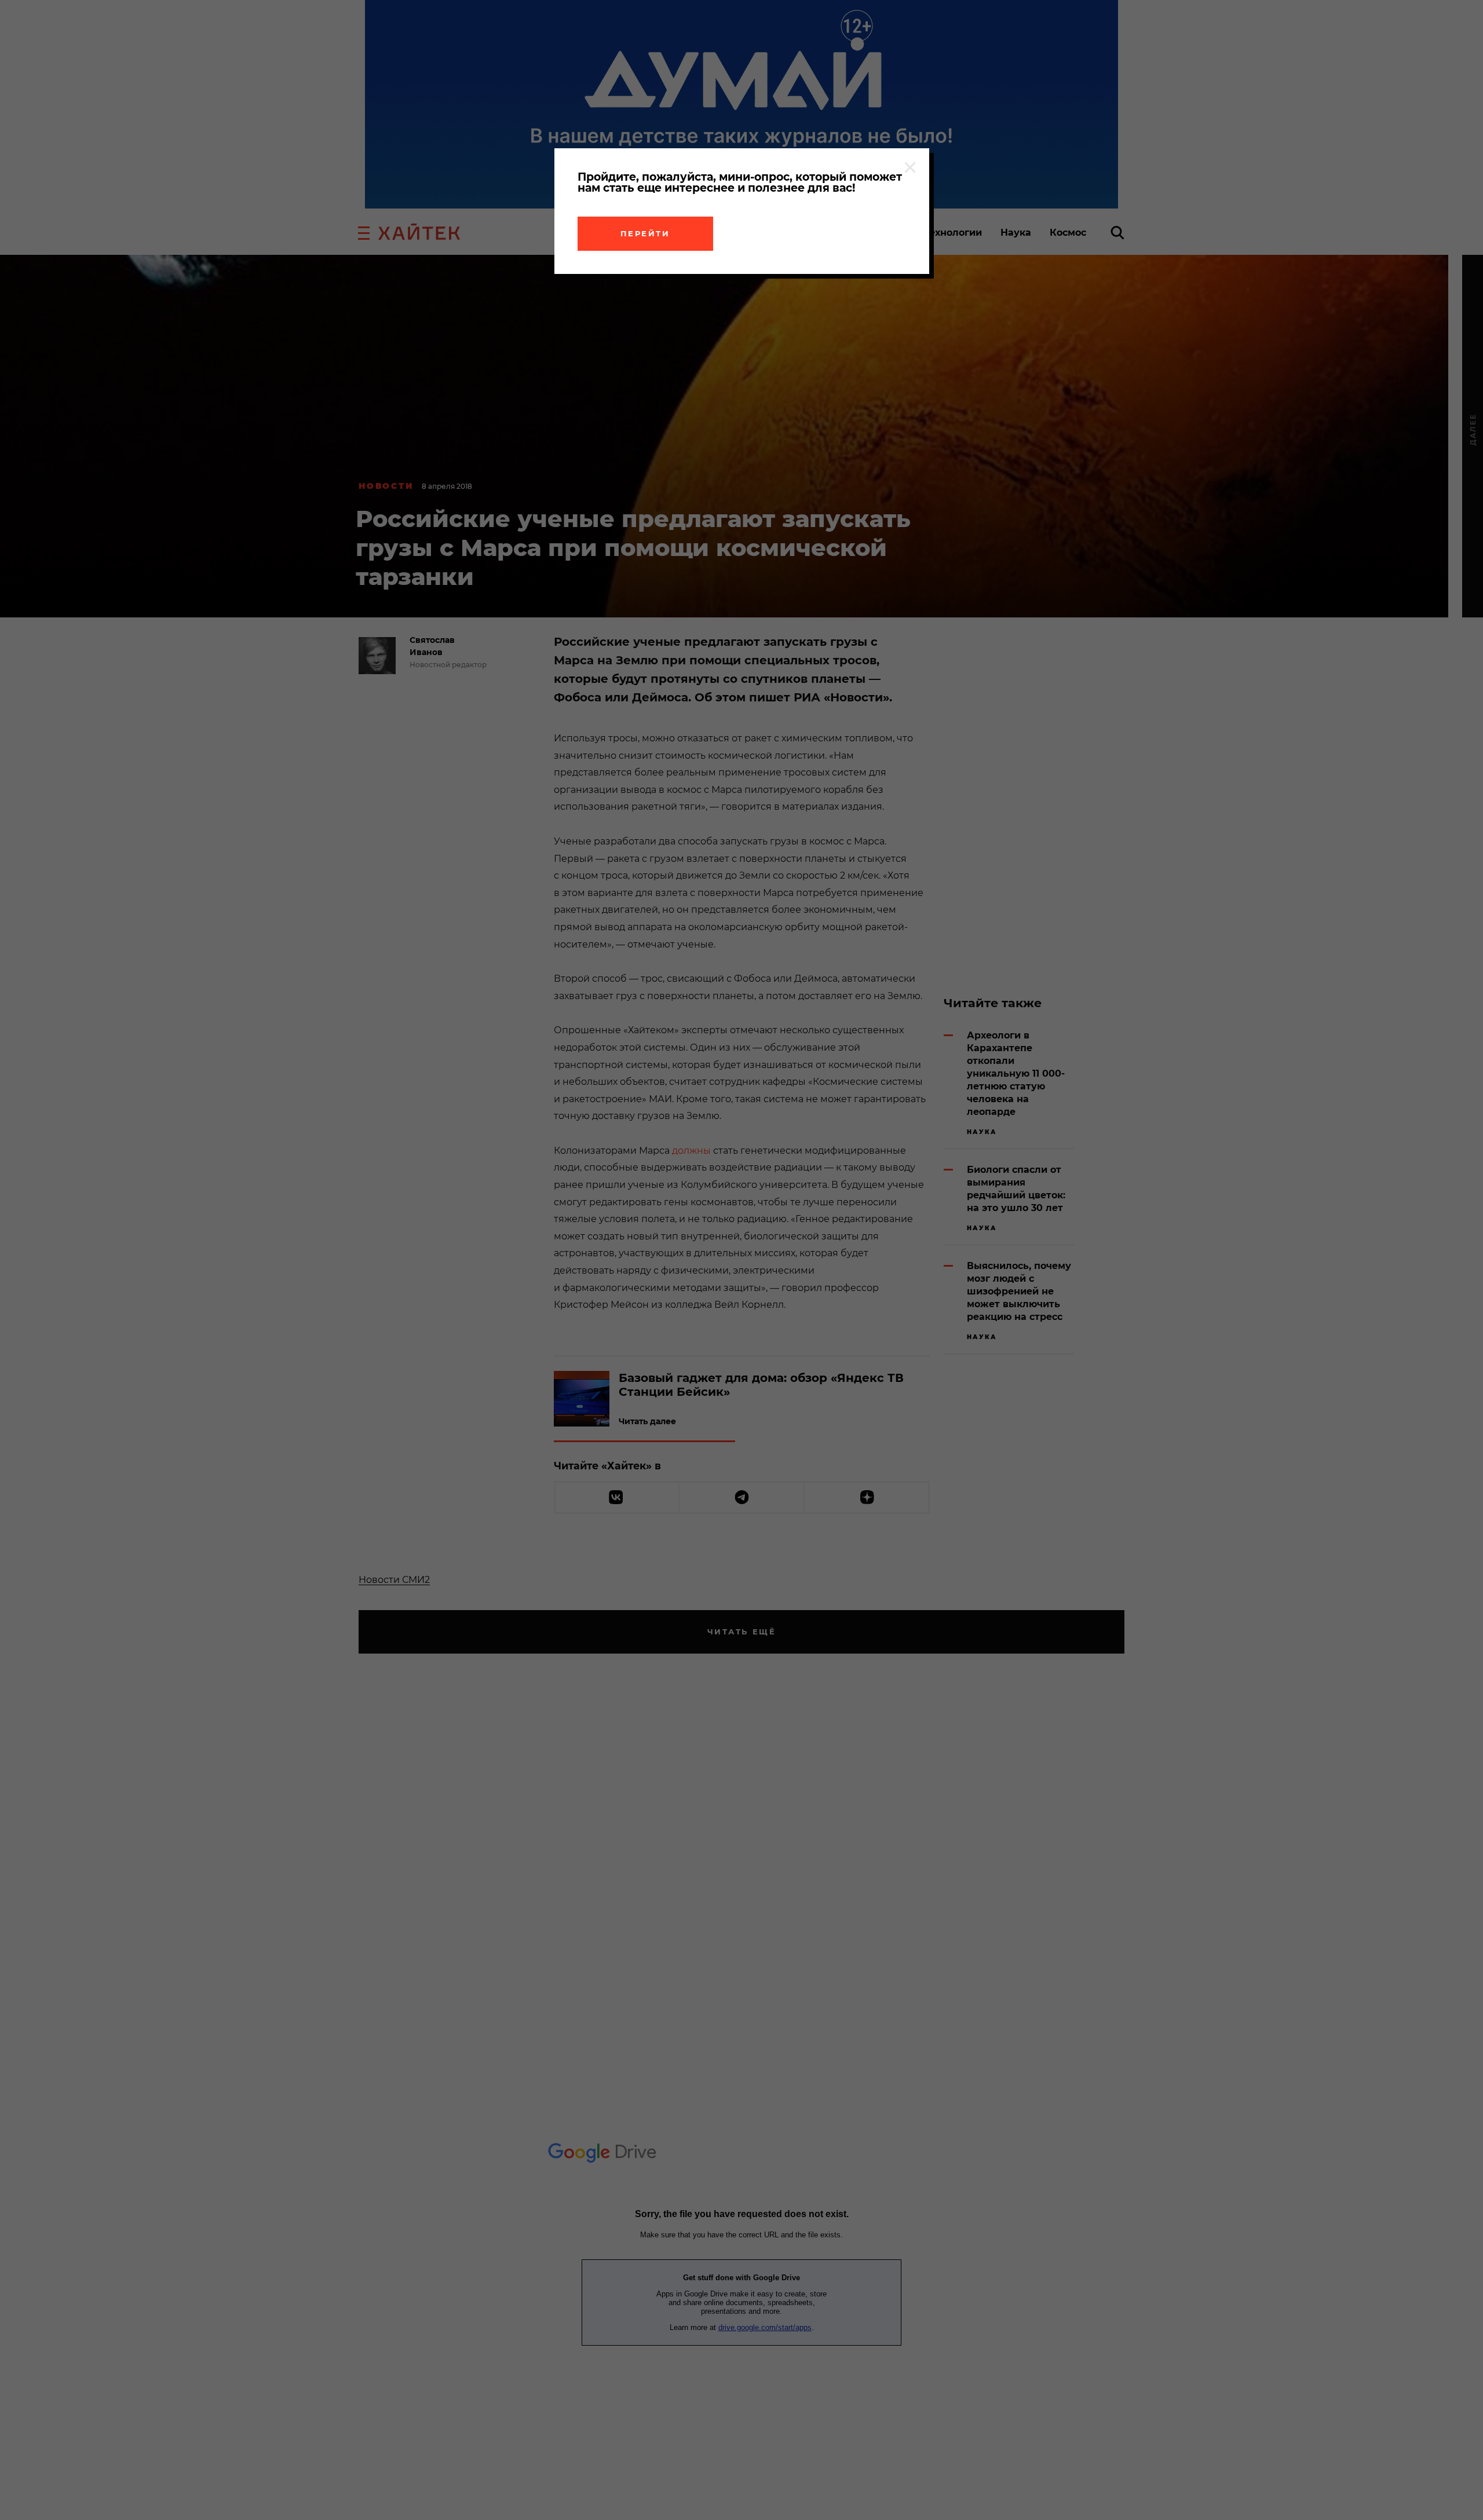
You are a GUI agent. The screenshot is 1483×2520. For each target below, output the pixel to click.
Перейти (645, 233)
